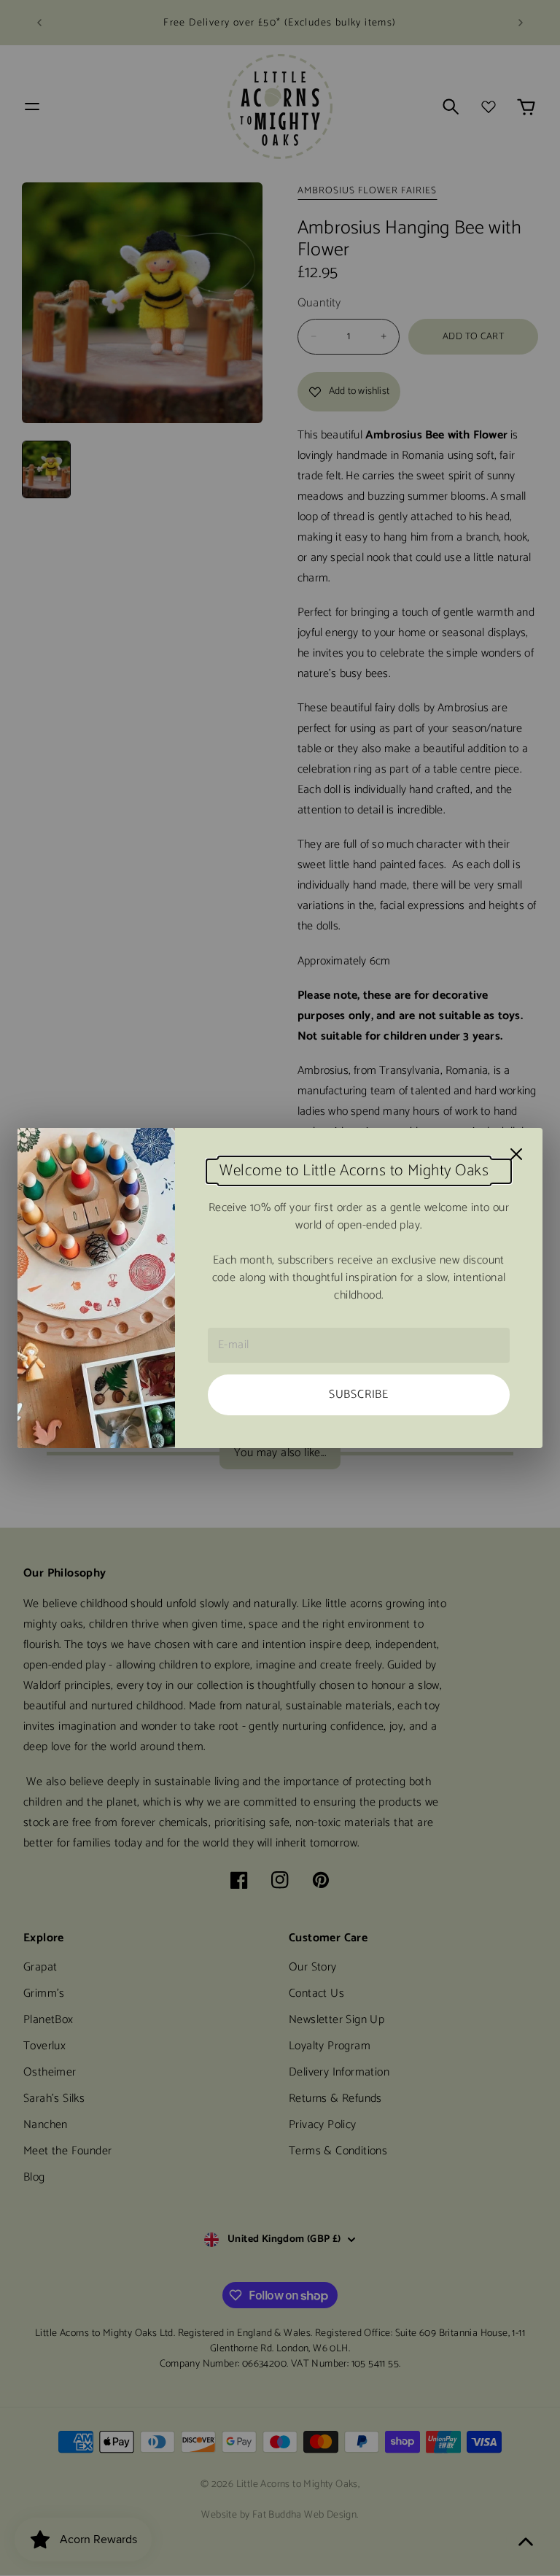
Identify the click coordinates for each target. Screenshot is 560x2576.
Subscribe (359, 1395)
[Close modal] (516, 1154)
